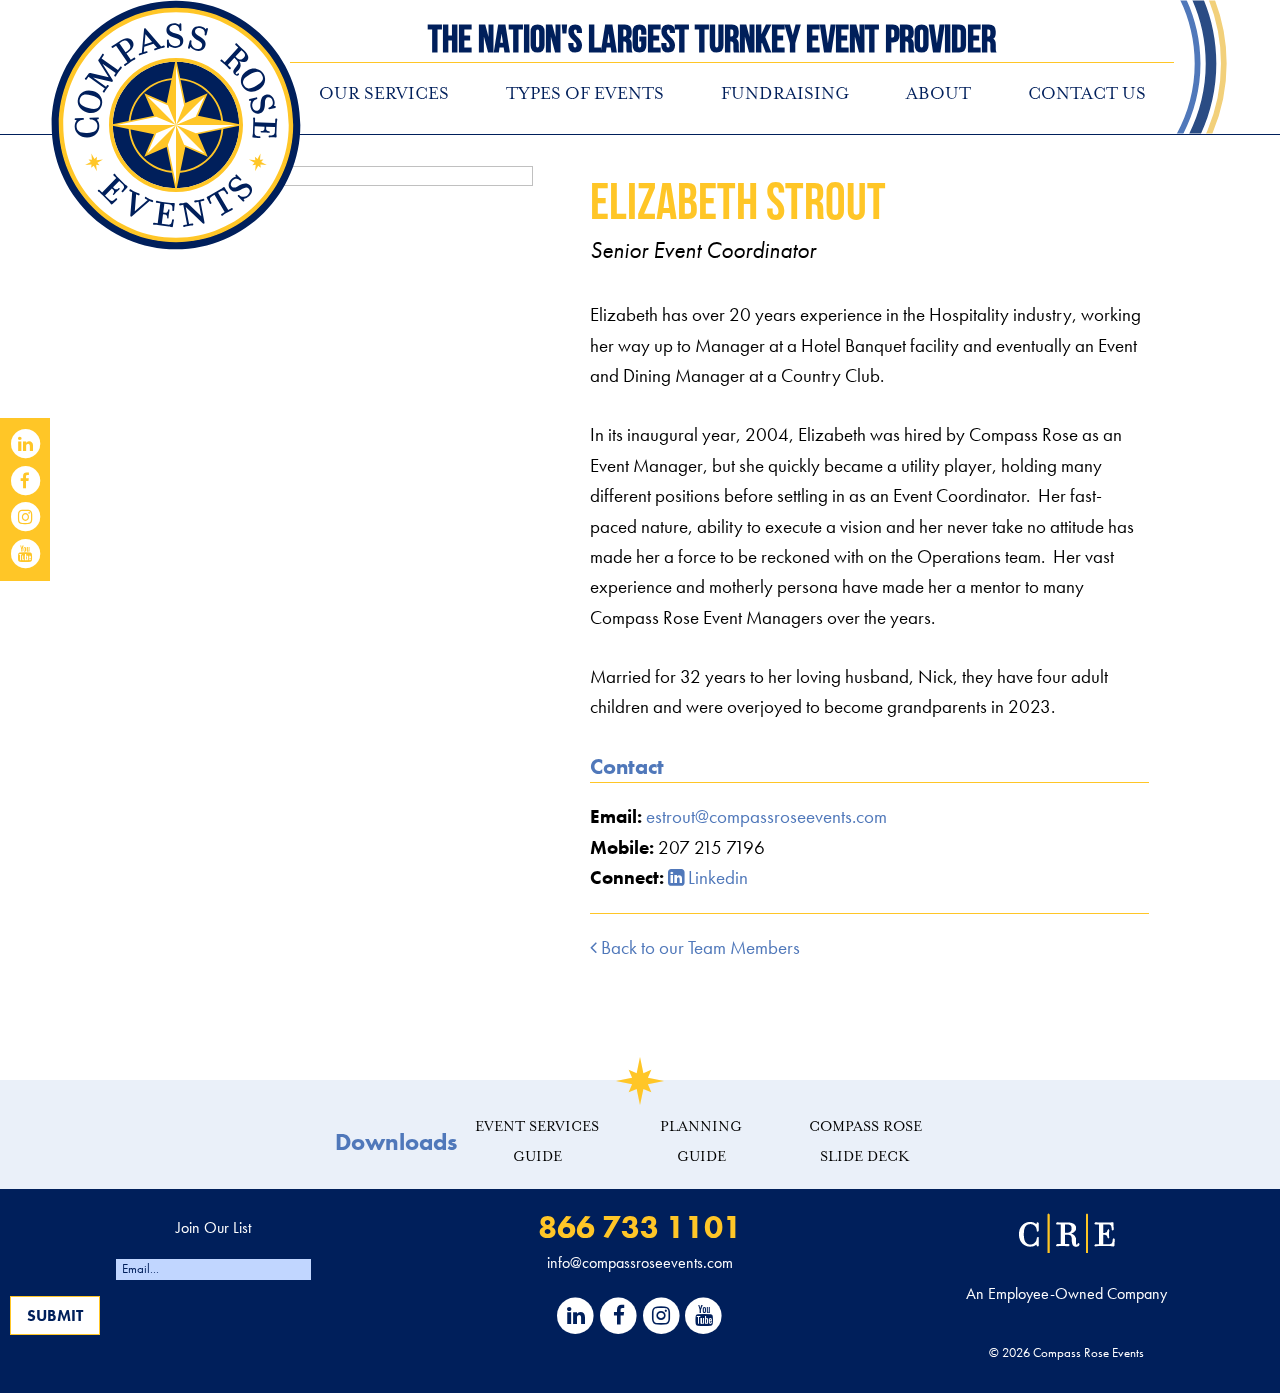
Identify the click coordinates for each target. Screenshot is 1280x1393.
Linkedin (716, 877)
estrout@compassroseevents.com (766, 816)
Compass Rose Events (176, 125)
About (938, 93)
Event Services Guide (537, 1141)
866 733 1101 (640, 1227)
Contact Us (1087, 93)
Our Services (384, 93)
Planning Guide (701, 1141)
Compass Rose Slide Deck (865, 1141)
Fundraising (785, 93)
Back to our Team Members (698, 947)
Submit (55, 1315)
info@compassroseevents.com (640, 1262)
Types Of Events (585, 93)
